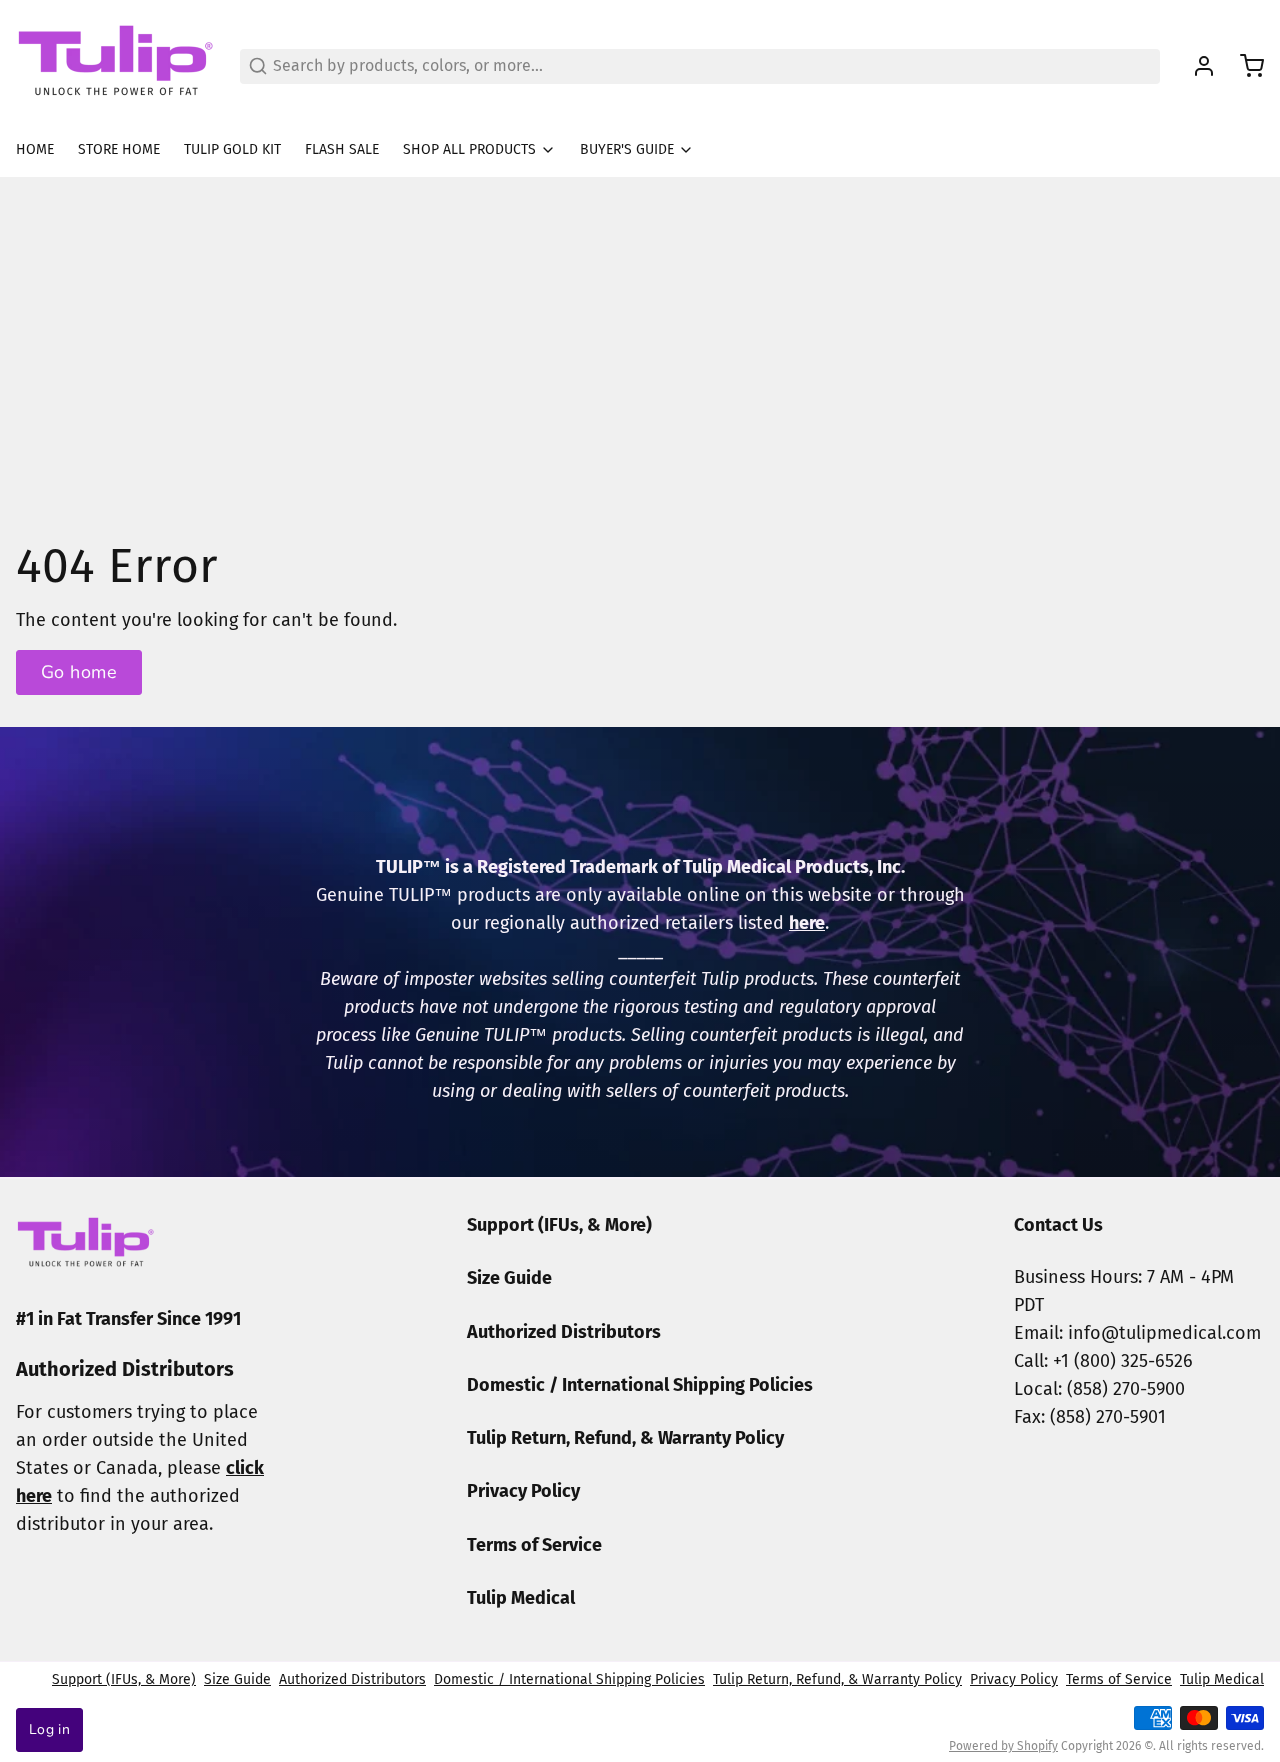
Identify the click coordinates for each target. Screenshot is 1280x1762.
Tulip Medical (521, 1598)
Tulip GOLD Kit (232, 149)
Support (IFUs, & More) (559, 1225)
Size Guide (509, 1278)
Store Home (119, 149)
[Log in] (1196, 66)
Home (35, 149)
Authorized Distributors (564, 1332)
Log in (49, 1729)
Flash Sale (342, 149)
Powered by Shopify (1003, 1746)
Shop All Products (469, 149)
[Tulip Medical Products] (116, 66)
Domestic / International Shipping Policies (640, 1385)
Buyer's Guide (627, 149)
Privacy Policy (523, 1491)
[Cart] (1244, 66)
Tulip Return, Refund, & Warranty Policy (625, 1438)
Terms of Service (534, 1545)
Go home (79, 672)
